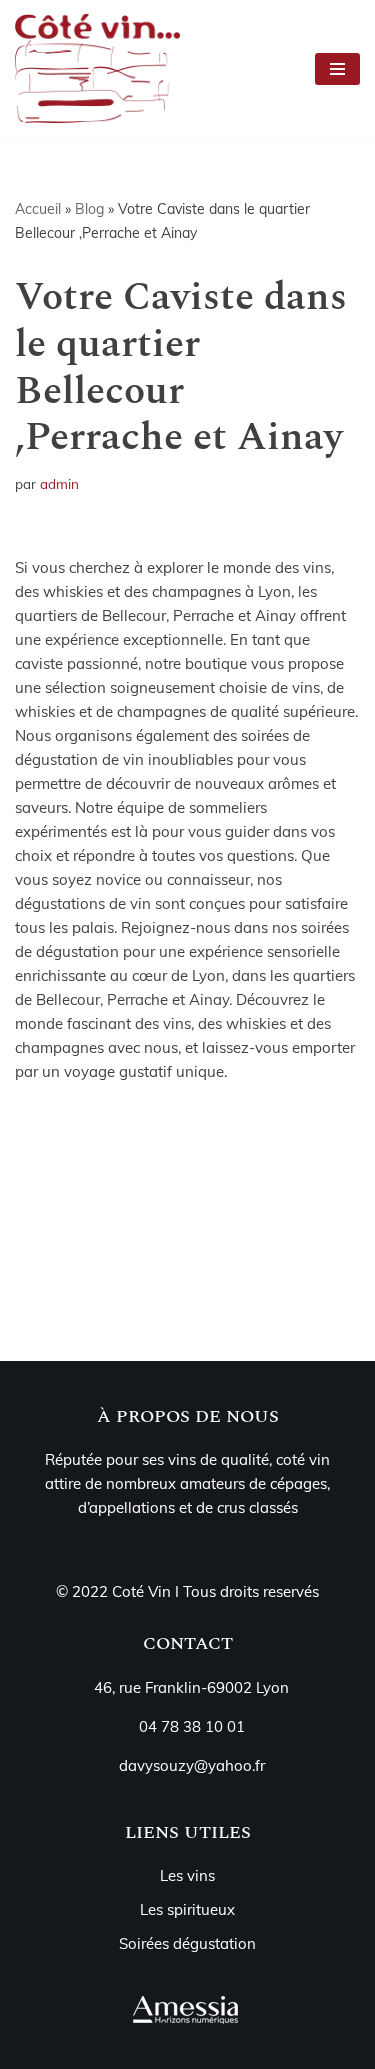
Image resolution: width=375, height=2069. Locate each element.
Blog (89, 209)
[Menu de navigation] (337, 69)
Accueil (38, 209)
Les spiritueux (187, 1909)
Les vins (187, 1875)
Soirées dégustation (187, 1943)
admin (59, 483)
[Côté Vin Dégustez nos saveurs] (102, 68)
